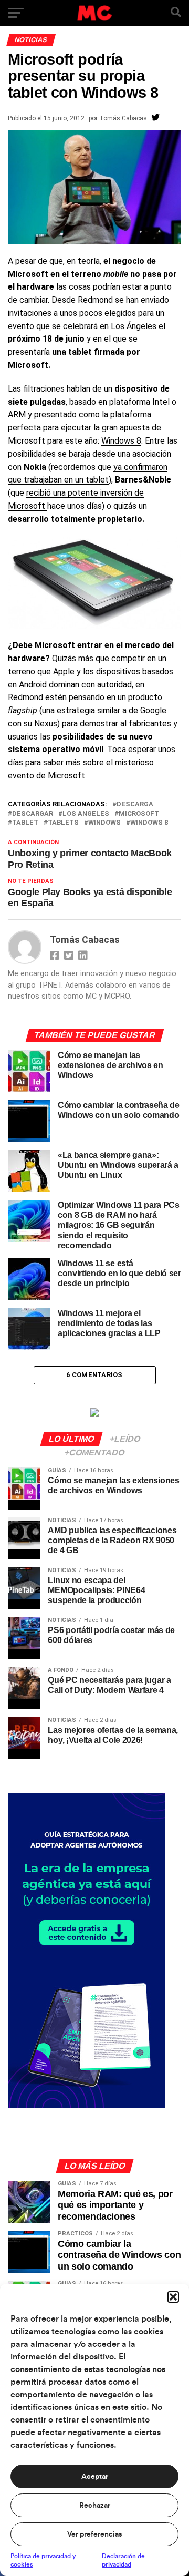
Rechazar (95, 2506)
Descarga (135, 804)
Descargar (33, 814)
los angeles (86, 814)
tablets (63, 823)
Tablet (25, 823)
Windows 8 (121, 441)
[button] (173, 2297)
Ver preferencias (94, 2534)
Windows (104, 823)
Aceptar (95, 2477)
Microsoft (139, 814)
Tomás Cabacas (123, 118)
